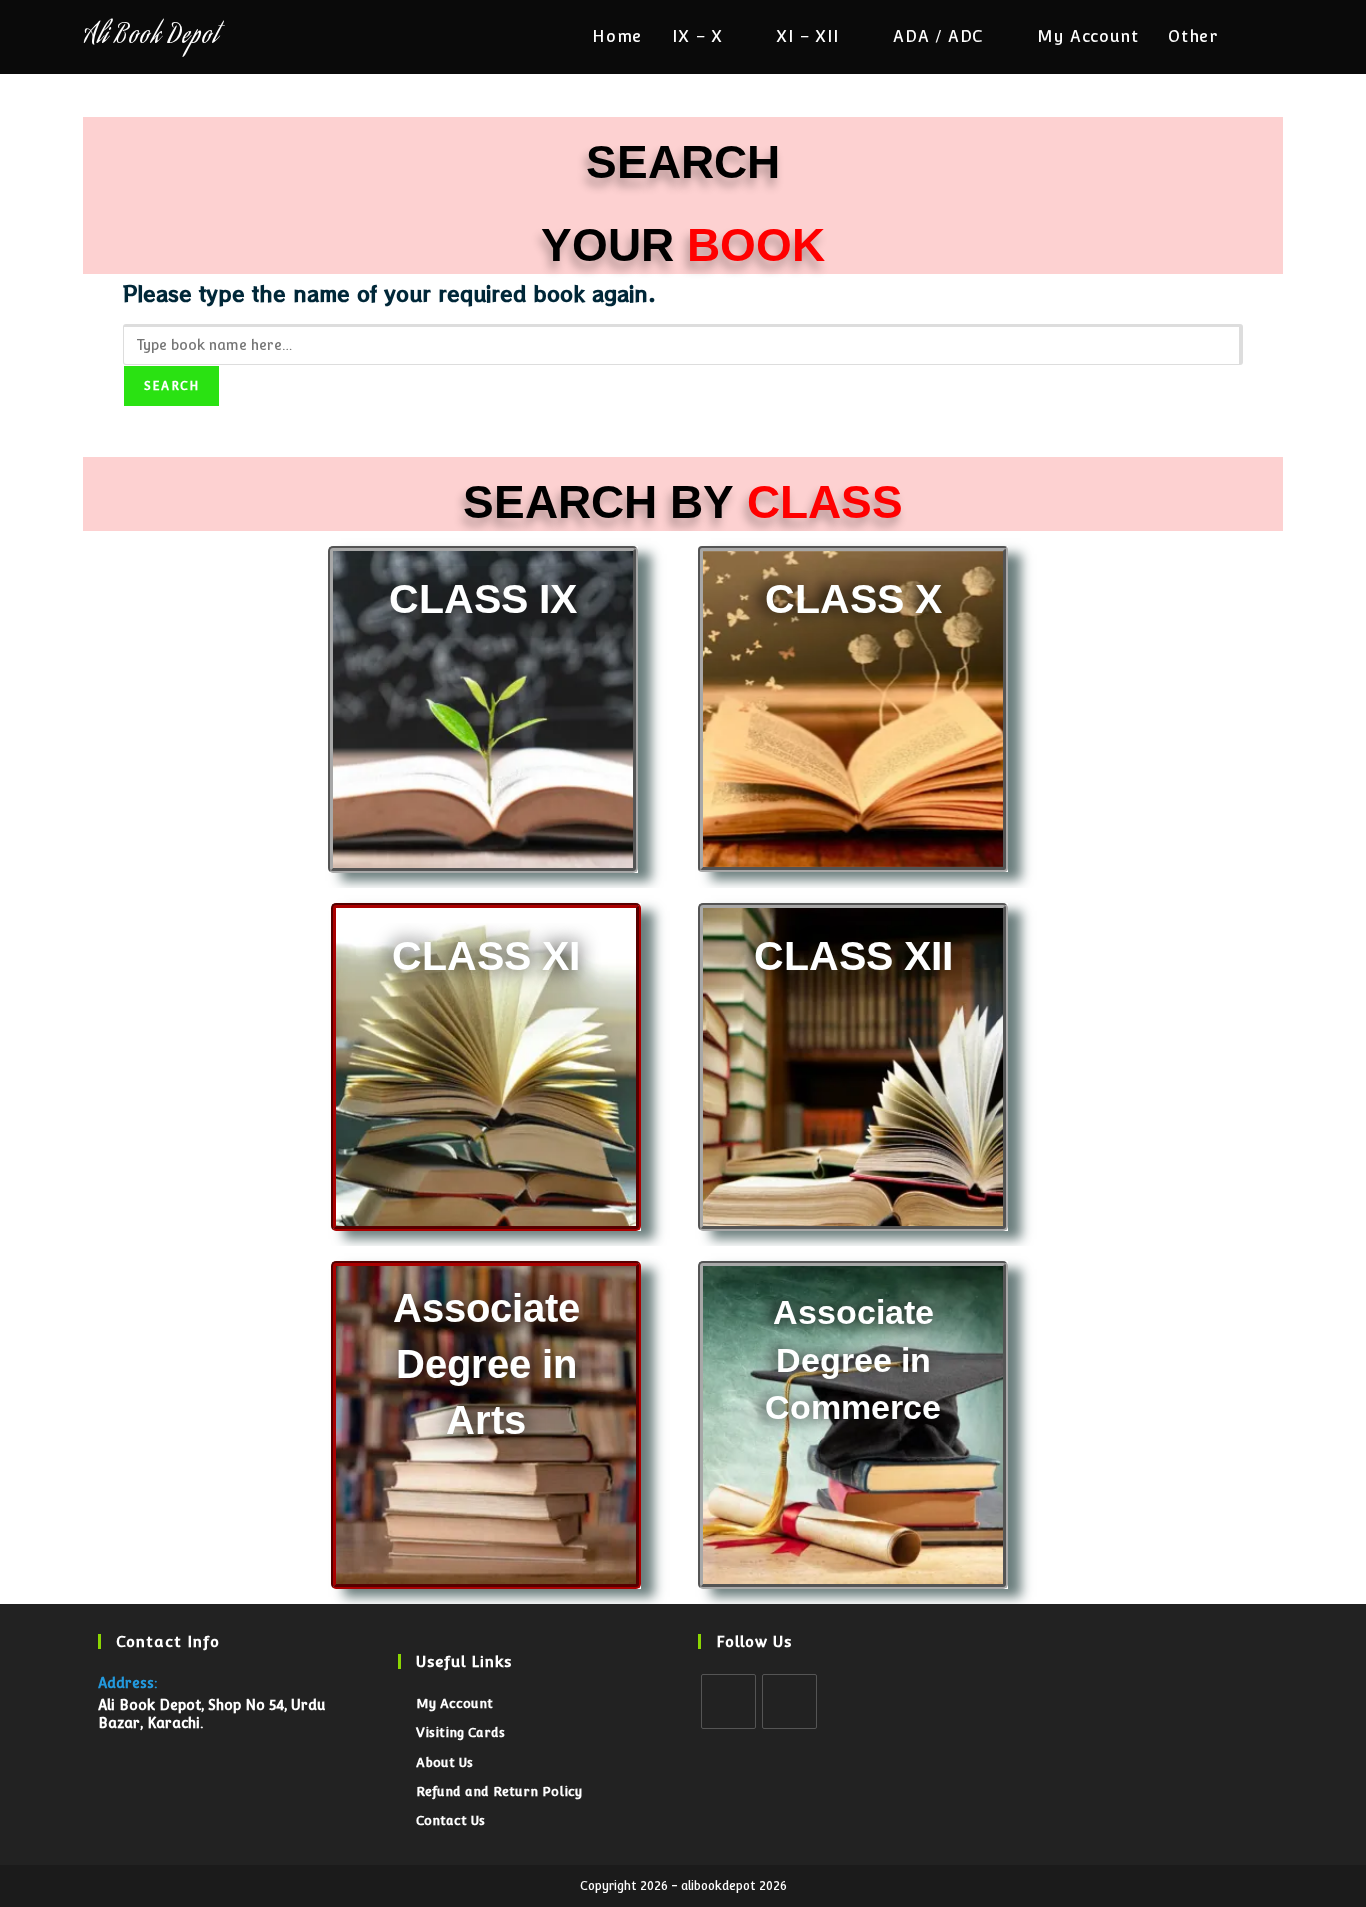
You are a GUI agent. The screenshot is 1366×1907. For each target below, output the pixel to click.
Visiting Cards (460, 1732)
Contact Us (450, 1820)
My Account (454, 1703)
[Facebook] (728, 1701)
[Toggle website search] (1277, 37)
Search (171, 386)
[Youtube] (789, 1701)
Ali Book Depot (150, 37)
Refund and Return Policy (499, 1791)
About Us (444, 1762)
